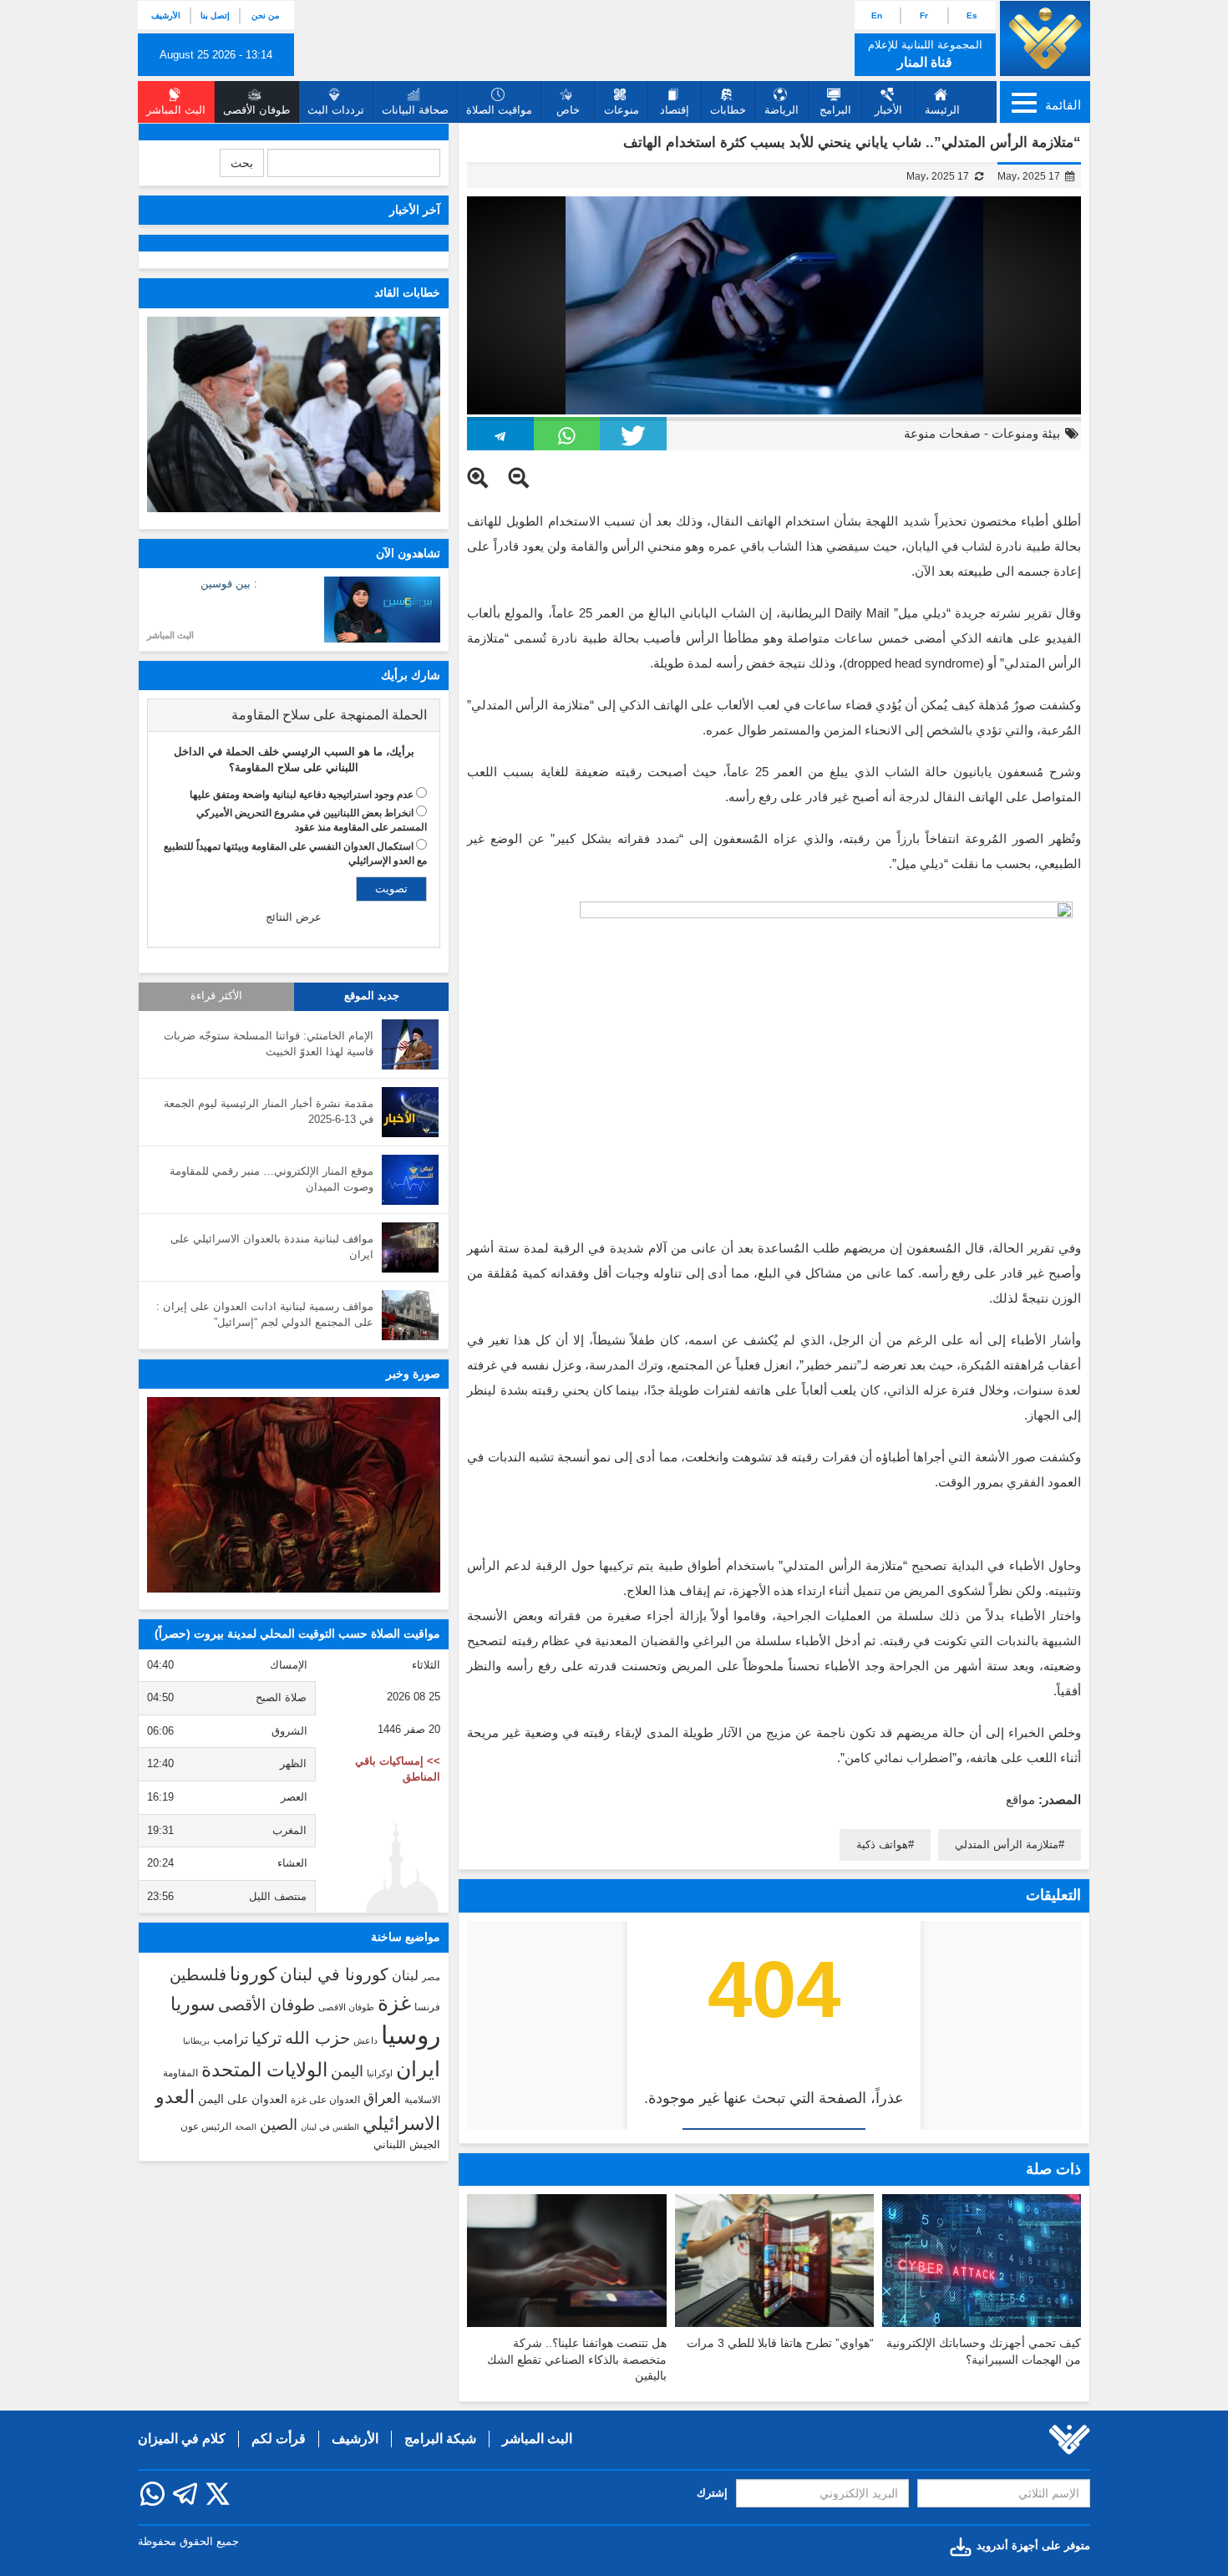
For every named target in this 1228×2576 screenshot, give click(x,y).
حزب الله (317, 2038)
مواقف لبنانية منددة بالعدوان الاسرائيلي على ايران (272, 1247)
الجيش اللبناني (407, 2144)
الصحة (246, 2127)
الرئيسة (942, 110)
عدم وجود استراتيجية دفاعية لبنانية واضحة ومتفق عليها (302, 795)
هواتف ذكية (882, 1844)
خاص (568, 110)
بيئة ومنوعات (1026, 433)
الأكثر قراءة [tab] (216, 996)
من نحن (265, 15)
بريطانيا (196, 2041)
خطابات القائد (407, 292)
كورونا (253, 1974)
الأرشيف (166, 15)
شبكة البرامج (440, 2439)
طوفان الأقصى (266, 2005)
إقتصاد (675, 110)
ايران (418, 2069)
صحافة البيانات (415, 110)
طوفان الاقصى (346, 2007)
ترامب (231, 2039)
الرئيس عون (206, 2126)
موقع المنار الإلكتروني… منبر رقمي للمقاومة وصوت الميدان (271, 1179)
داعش (365, 2040)
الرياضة (781, 110)
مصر (431, 1977)
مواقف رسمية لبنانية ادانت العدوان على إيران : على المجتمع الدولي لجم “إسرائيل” (265, 1314)
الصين (279, 2124)
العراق (382, 2098)
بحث (242, 163)
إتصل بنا (215, 15)
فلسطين (198, 1975)
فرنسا (427, 2007)
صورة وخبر (413, 1374)
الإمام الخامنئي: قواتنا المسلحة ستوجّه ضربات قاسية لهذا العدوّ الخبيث (269, 1044)
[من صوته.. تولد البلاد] (294, 1495)
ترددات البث (336, 110)
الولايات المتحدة (264, 2070)
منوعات (622, 110)
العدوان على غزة (325, 2100)
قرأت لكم (279, 2439)
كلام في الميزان (182, 2439)
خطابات (728, 110)
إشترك (712, 2493)
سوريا (193, 2004)
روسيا (411, 2035)
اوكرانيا (380, 2073)
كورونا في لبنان (334, 1974)
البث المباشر (170, 635)
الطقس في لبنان (330, 2127)
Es (972, 15)
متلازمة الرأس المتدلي (1007, 1844)
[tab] (294, 715)
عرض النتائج (294, 917)
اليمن (347, 2071)
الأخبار (888, 110)
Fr (924, 15)
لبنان (405, 1975)
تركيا (266, 2038)
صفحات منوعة (942, 433)
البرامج (835, 110)
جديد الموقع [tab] (372, 996)
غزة (394, 2003)
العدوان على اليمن (243, 2099)
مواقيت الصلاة (499, 110)
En (877, 15)
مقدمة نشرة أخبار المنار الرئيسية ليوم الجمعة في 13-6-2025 (269, 1111)
